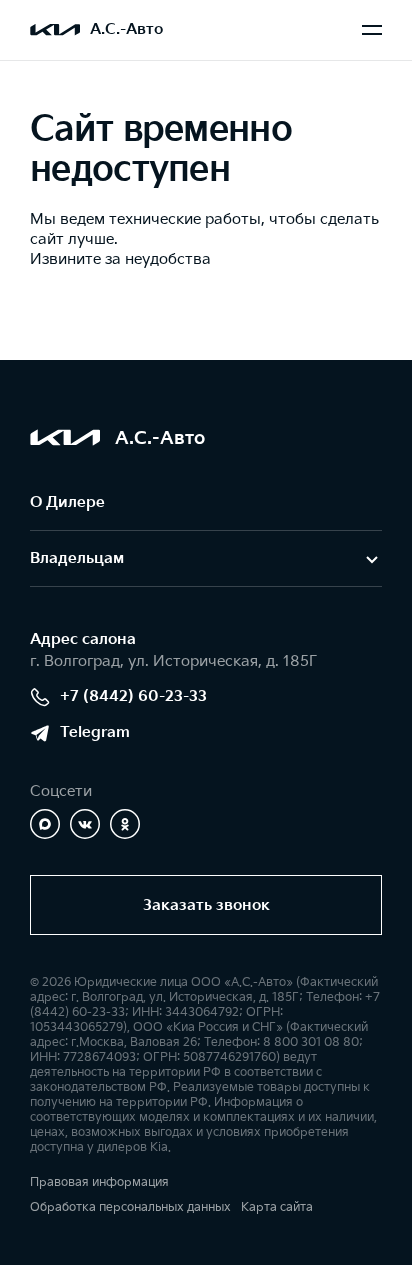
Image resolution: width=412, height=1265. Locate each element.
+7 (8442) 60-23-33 (133, 696)
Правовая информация (99, 1182)
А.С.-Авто (126, 29)
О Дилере (67, 502)
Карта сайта (277, 1207)
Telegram (95, 732)
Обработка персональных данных (130, 1207)
